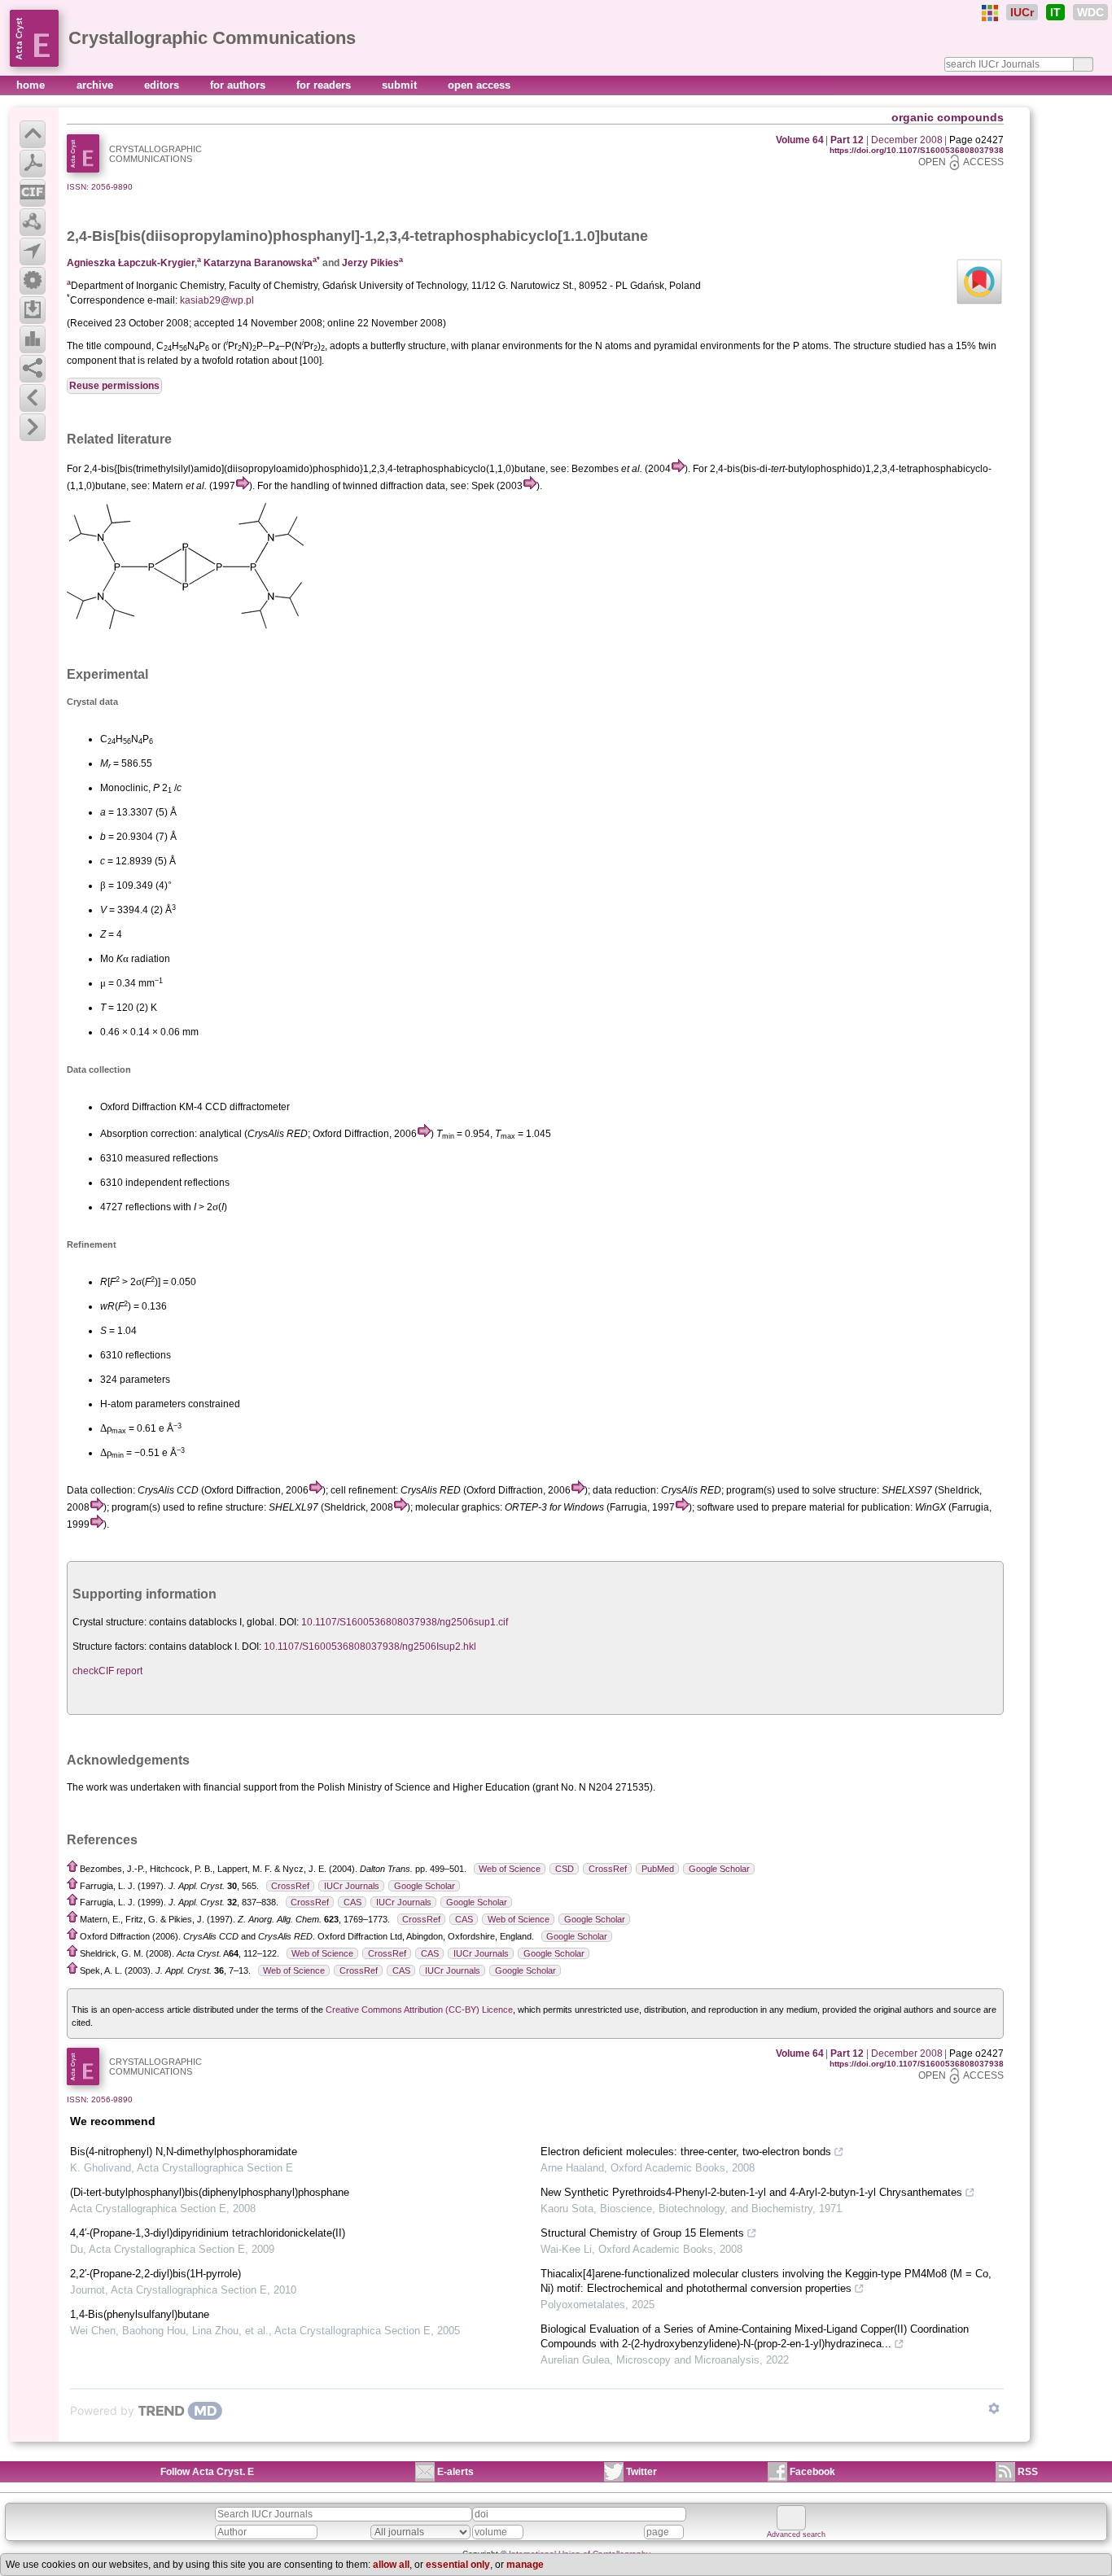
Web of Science (510, 1869)
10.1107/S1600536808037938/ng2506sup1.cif (405, 1622)
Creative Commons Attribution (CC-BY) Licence (419, 2010)
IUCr (1022, 12)
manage (525, 2565)
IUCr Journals (352, 1886)
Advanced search (796, 2534)
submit (401, 85)
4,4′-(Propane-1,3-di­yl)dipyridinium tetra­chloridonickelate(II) (208, 2233)
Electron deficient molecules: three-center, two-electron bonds (686, 2152)
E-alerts (455, 2472)
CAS (352, 1902)
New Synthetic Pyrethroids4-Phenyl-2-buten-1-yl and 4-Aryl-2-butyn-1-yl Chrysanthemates (751, 2192)
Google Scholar (719, 1869)
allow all (391, 2565)
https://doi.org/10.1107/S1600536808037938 (917, 150)
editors (163, 85)
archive (96, 85)
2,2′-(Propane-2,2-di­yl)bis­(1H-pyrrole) (155, 2274)
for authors (239, 85)
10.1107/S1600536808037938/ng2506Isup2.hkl (370, 1647)
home (32, 85)
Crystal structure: (109, 1622)
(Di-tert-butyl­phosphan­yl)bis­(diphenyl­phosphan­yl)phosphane (210, 2192)
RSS (1028, 2472)
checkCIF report (107, 1671)
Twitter (641, 2472)
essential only (458, 2565)
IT (1055, 12)
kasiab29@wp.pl (217, 300)
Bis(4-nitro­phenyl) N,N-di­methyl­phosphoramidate (184, 2152)
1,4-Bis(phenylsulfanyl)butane (140, 2314)
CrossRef (608, 1869)
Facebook (812, 2472)
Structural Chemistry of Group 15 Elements (642, 2233)
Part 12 (847, 140)
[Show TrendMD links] (994, 2408)
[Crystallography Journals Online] (990, 13)
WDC (1090, 12)
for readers (325, 85)
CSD (565, 1869)
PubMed (658, 1869)
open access (479, 85)
